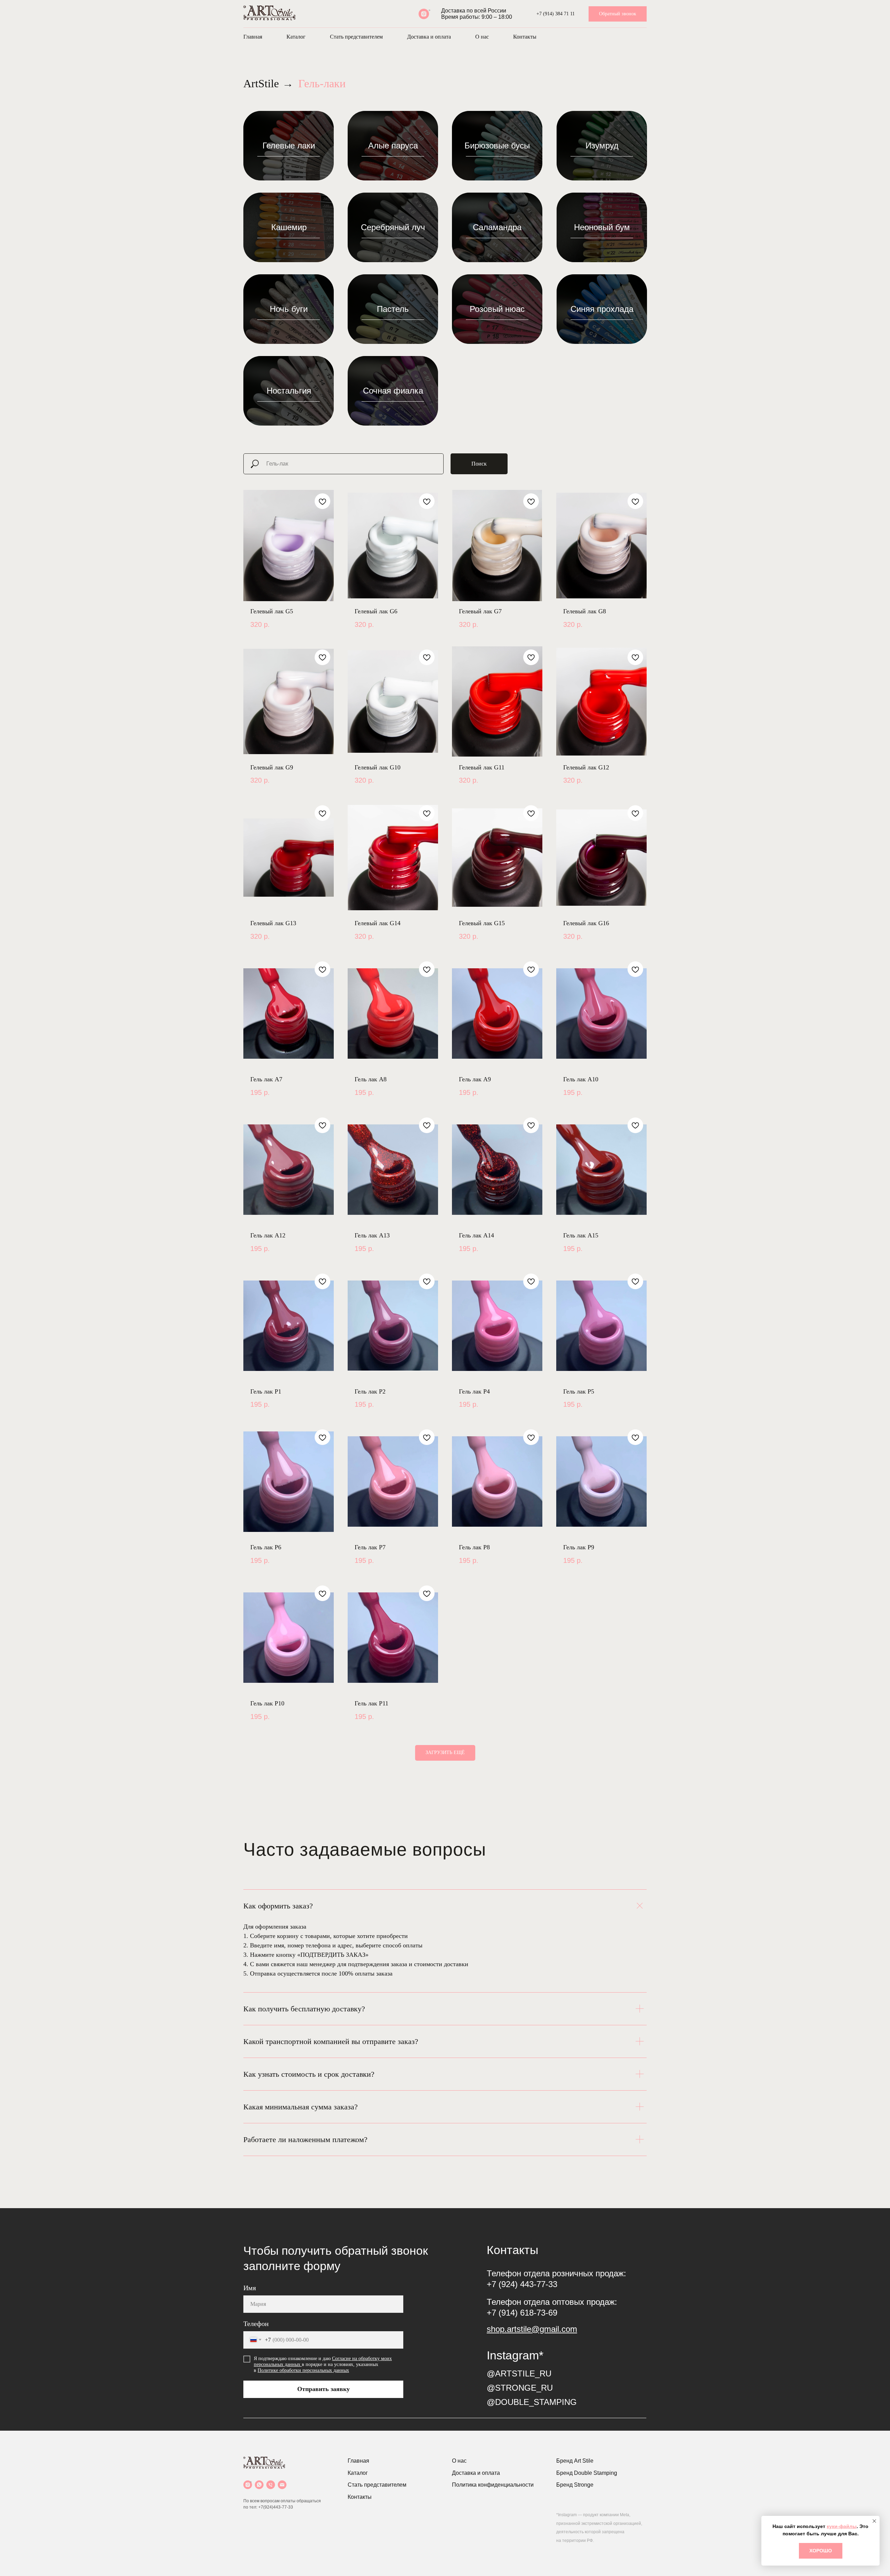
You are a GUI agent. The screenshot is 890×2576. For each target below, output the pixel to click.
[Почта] (282, 2485)
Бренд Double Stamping (587, 2473)
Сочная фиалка (393, 391)
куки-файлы (842, 2526)
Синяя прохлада (602, 309)
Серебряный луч (393, 227)
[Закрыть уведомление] (874, 2521)
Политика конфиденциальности (493, 2485)
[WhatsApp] (259, 2485)
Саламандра (497, 227)
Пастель (393, 309)
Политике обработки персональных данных (303, 2370)
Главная (253, 37)
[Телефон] (271, 2485)
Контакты (525, 37)
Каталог (296, 37)
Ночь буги (289, 309)
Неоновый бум (602, 227)
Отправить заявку (323, 2389)
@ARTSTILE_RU (519, 2373)
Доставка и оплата (429, 37)
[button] (618, 14)
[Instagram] (248, 2485)
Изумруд (602, 146)
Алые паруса (393, 146)
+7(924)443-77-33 (276, 2507)
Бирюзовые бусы (497, 146)
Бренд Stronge (575, 2485)
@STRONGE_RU (520, 2388)
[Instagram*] (424, 14)
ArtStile (261, 83)
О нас (482, 37)
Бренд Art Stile (575, 2461)
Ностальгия (289, 391)
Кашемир (289, 227)
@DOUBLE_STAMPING (532, 2402)
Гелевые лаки (289, 146)
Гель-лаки (322, 83)
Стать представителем (356, 37)
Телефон (256, 2324)
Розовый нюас (497, 309)
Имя (250, 2288)
